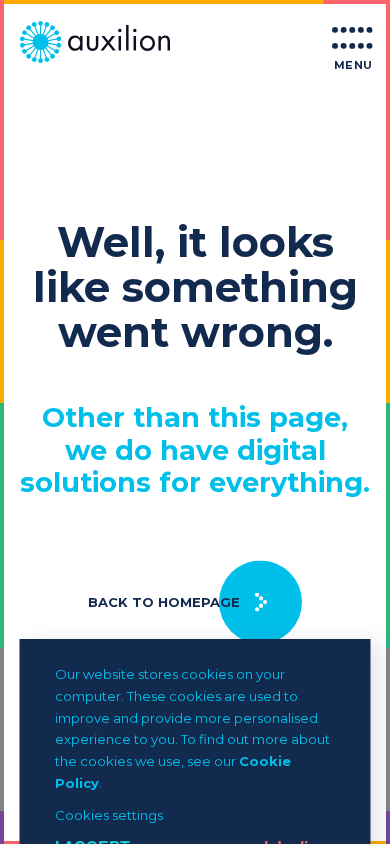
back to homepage (164, 602)
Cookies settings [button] (109, 815)
